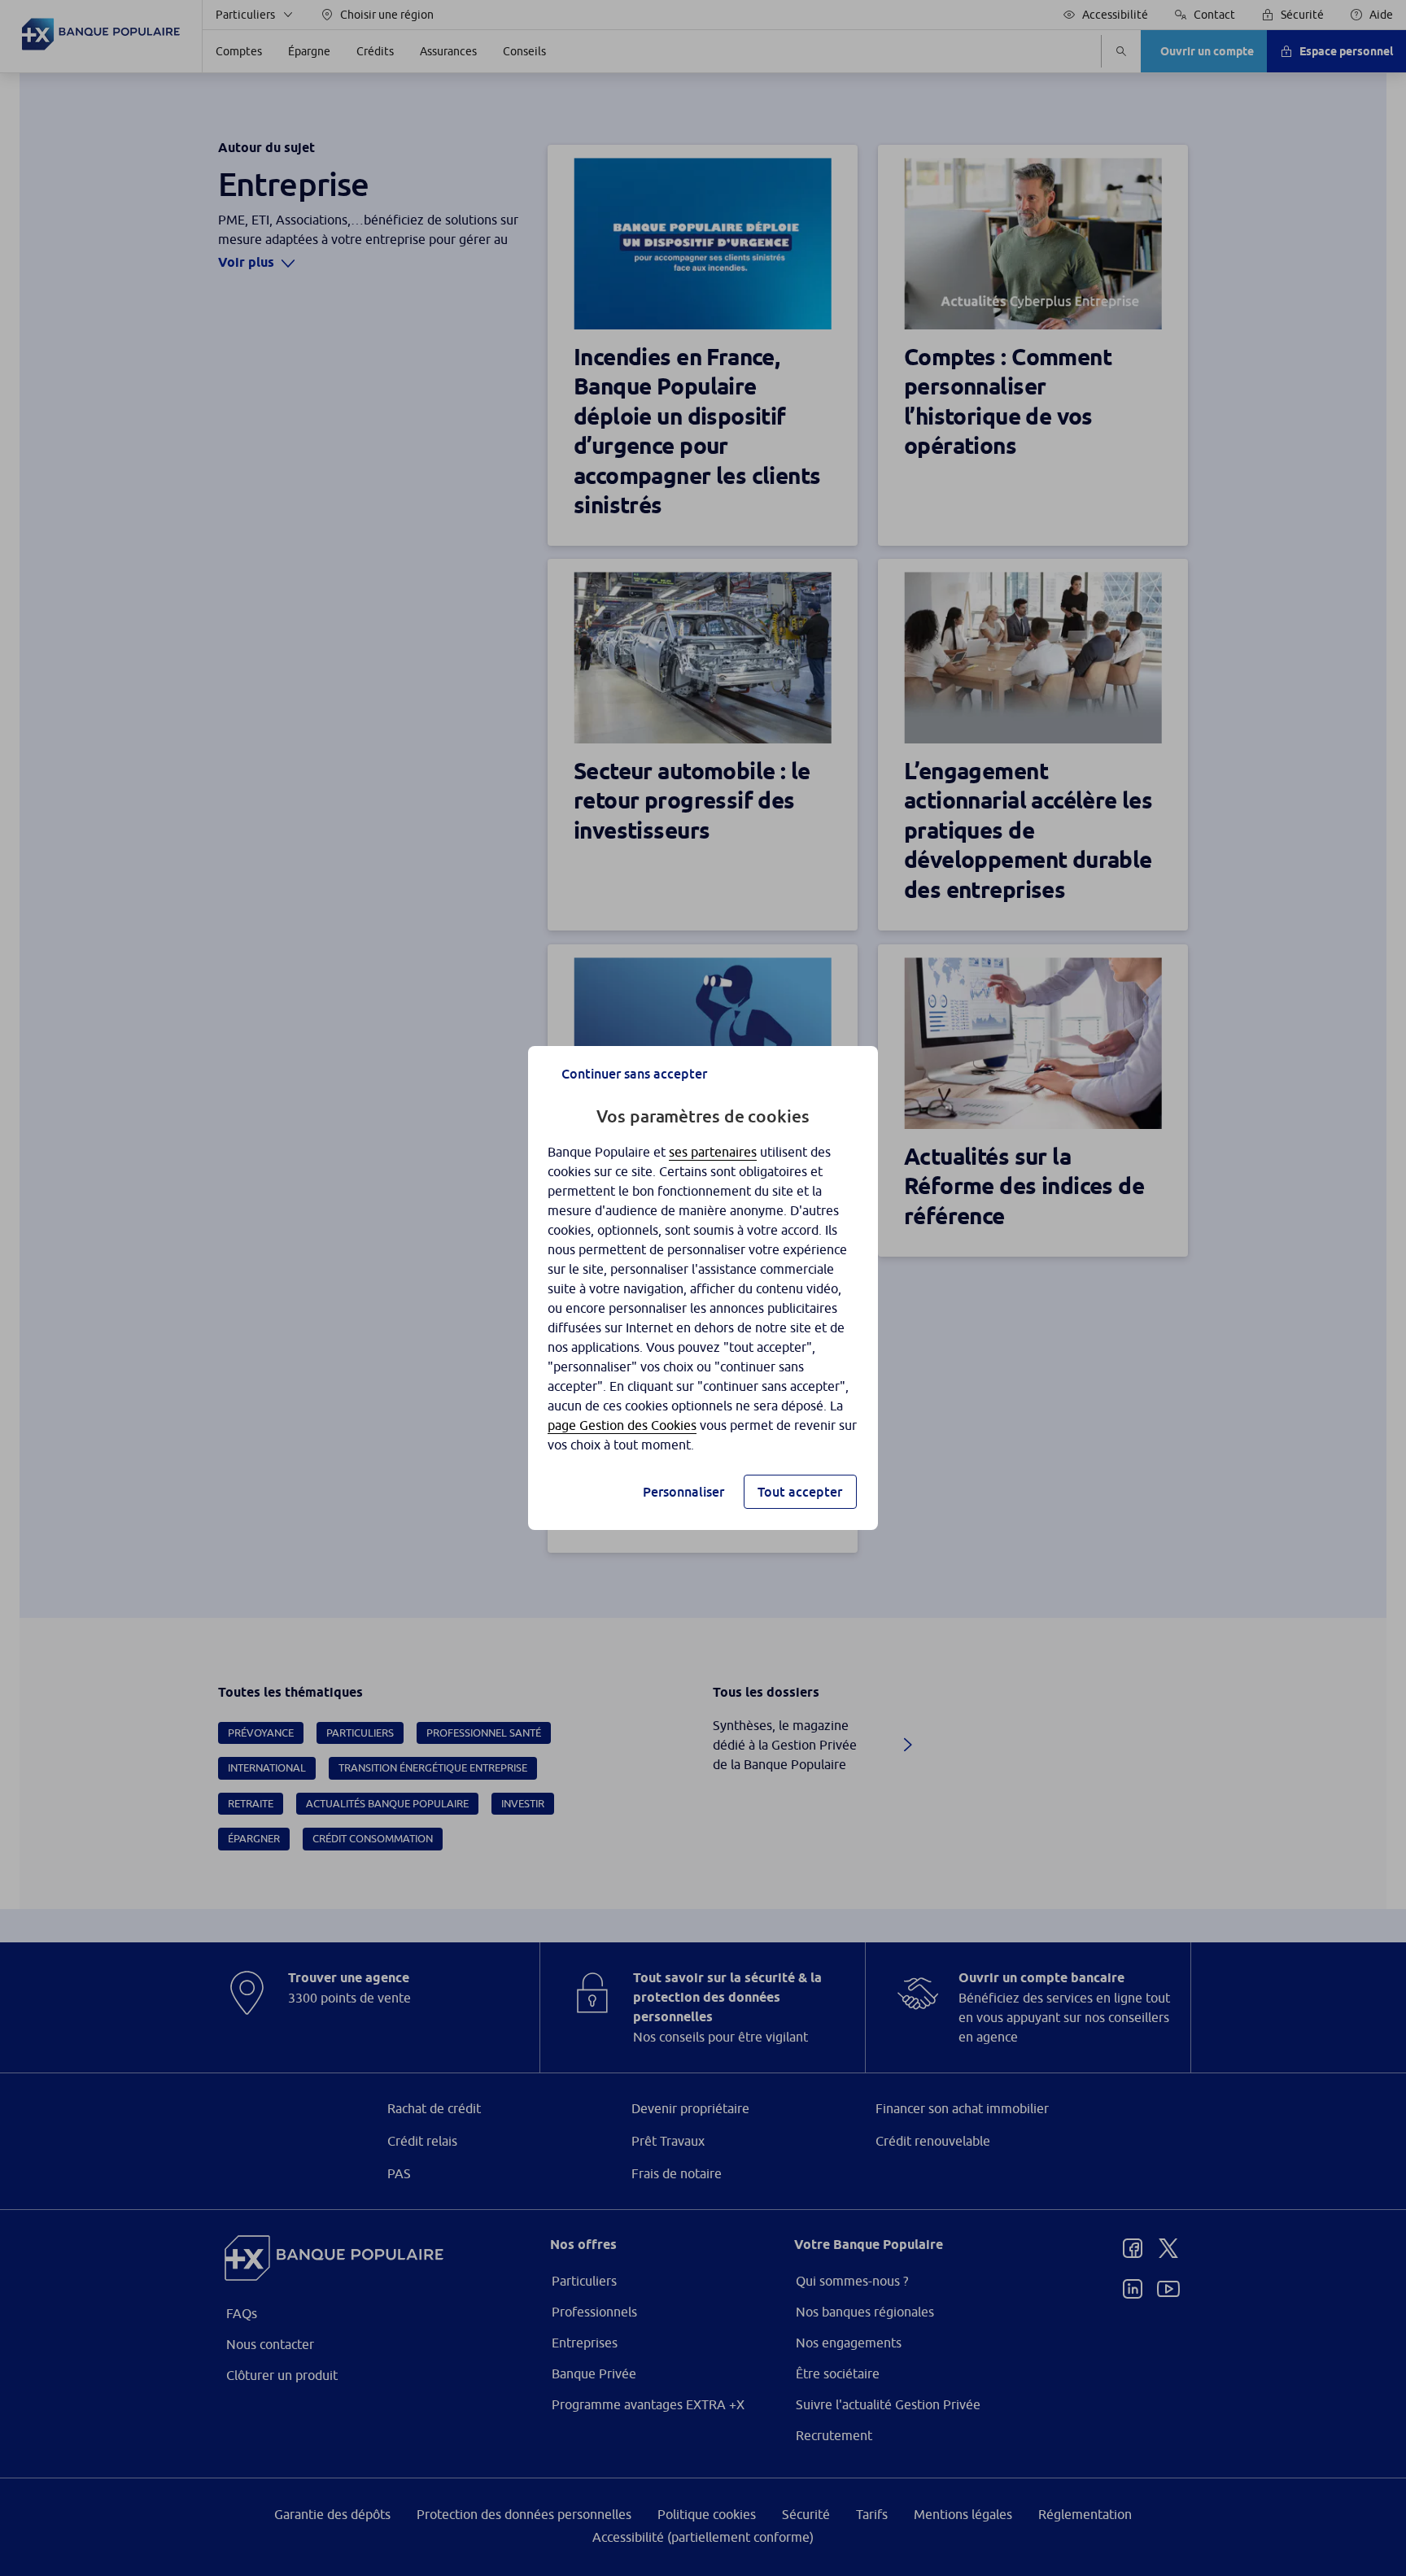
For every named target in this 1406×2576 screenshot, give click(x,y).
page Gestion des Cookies (622, 1425)
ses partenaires (713, 1152)
